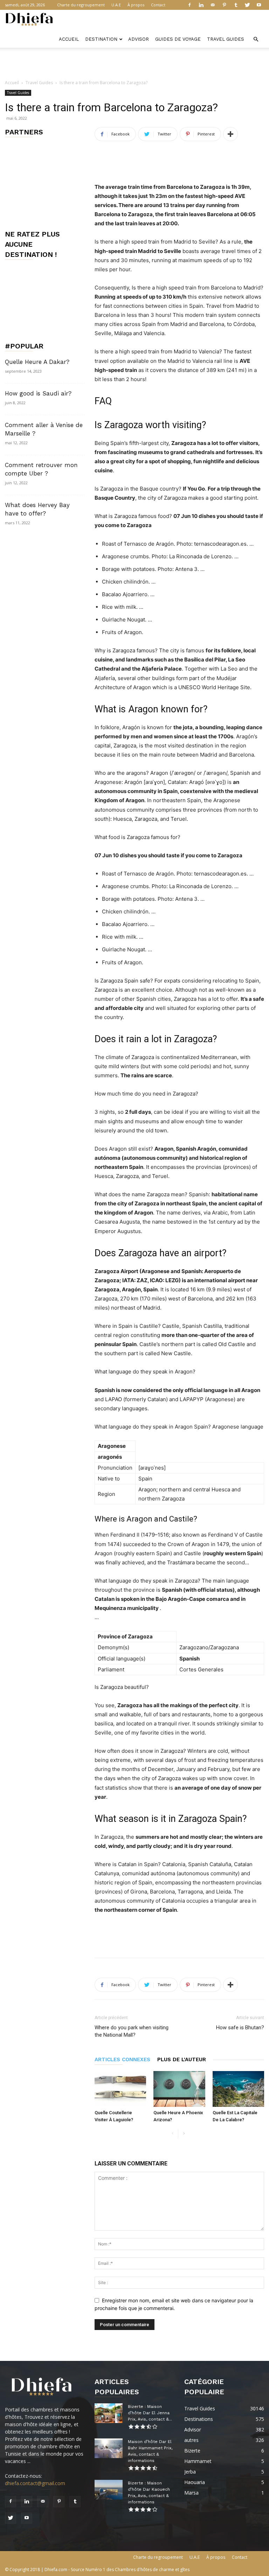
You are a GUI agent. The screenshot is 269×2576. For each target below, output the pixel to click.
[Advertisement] (134, 63)
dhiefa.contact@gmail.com (35, 2483)
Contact (158, 5)
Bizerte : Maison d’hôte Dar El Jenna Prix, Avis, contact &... (150, 2413)
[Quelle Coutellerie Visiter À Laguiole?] (120, 2089)
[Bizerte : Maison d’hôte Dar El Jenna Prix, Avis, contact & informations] (109, 2413)
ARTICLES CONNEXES (122, 2059)
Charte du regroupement (81, 5)
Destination (101, 39)
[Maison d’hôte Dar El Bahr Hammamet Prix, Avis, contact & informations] (109, 2448)
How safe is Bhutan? (240, 2028)
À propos (136, 5)
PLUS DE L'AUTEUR (182, 2059)
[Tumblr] (236, 5)
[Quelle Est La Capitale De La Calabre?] (238, 2089)
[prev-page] (173, 2134)
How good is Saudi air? (38, 393)
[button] (256, 39)
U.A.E (116, 5)
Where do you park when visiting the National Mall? (132, 2031)
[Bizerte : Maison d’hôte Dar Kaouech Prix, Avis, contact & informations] (109, 2490)
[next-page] (184, 2134)
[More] (230, 134)
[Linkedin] (201, 5)
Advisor (139, 39)
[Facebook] (189, 5)
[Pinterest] (224, 5)
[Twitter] (247, 5)
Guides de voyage (178, 39)
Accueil (69, 39)
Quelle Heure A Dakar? (37, 362)
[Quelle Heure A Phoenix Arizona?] (179, 2089)
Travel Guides (226, 39)
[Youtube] (259, 5)
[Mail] (213, 5)
